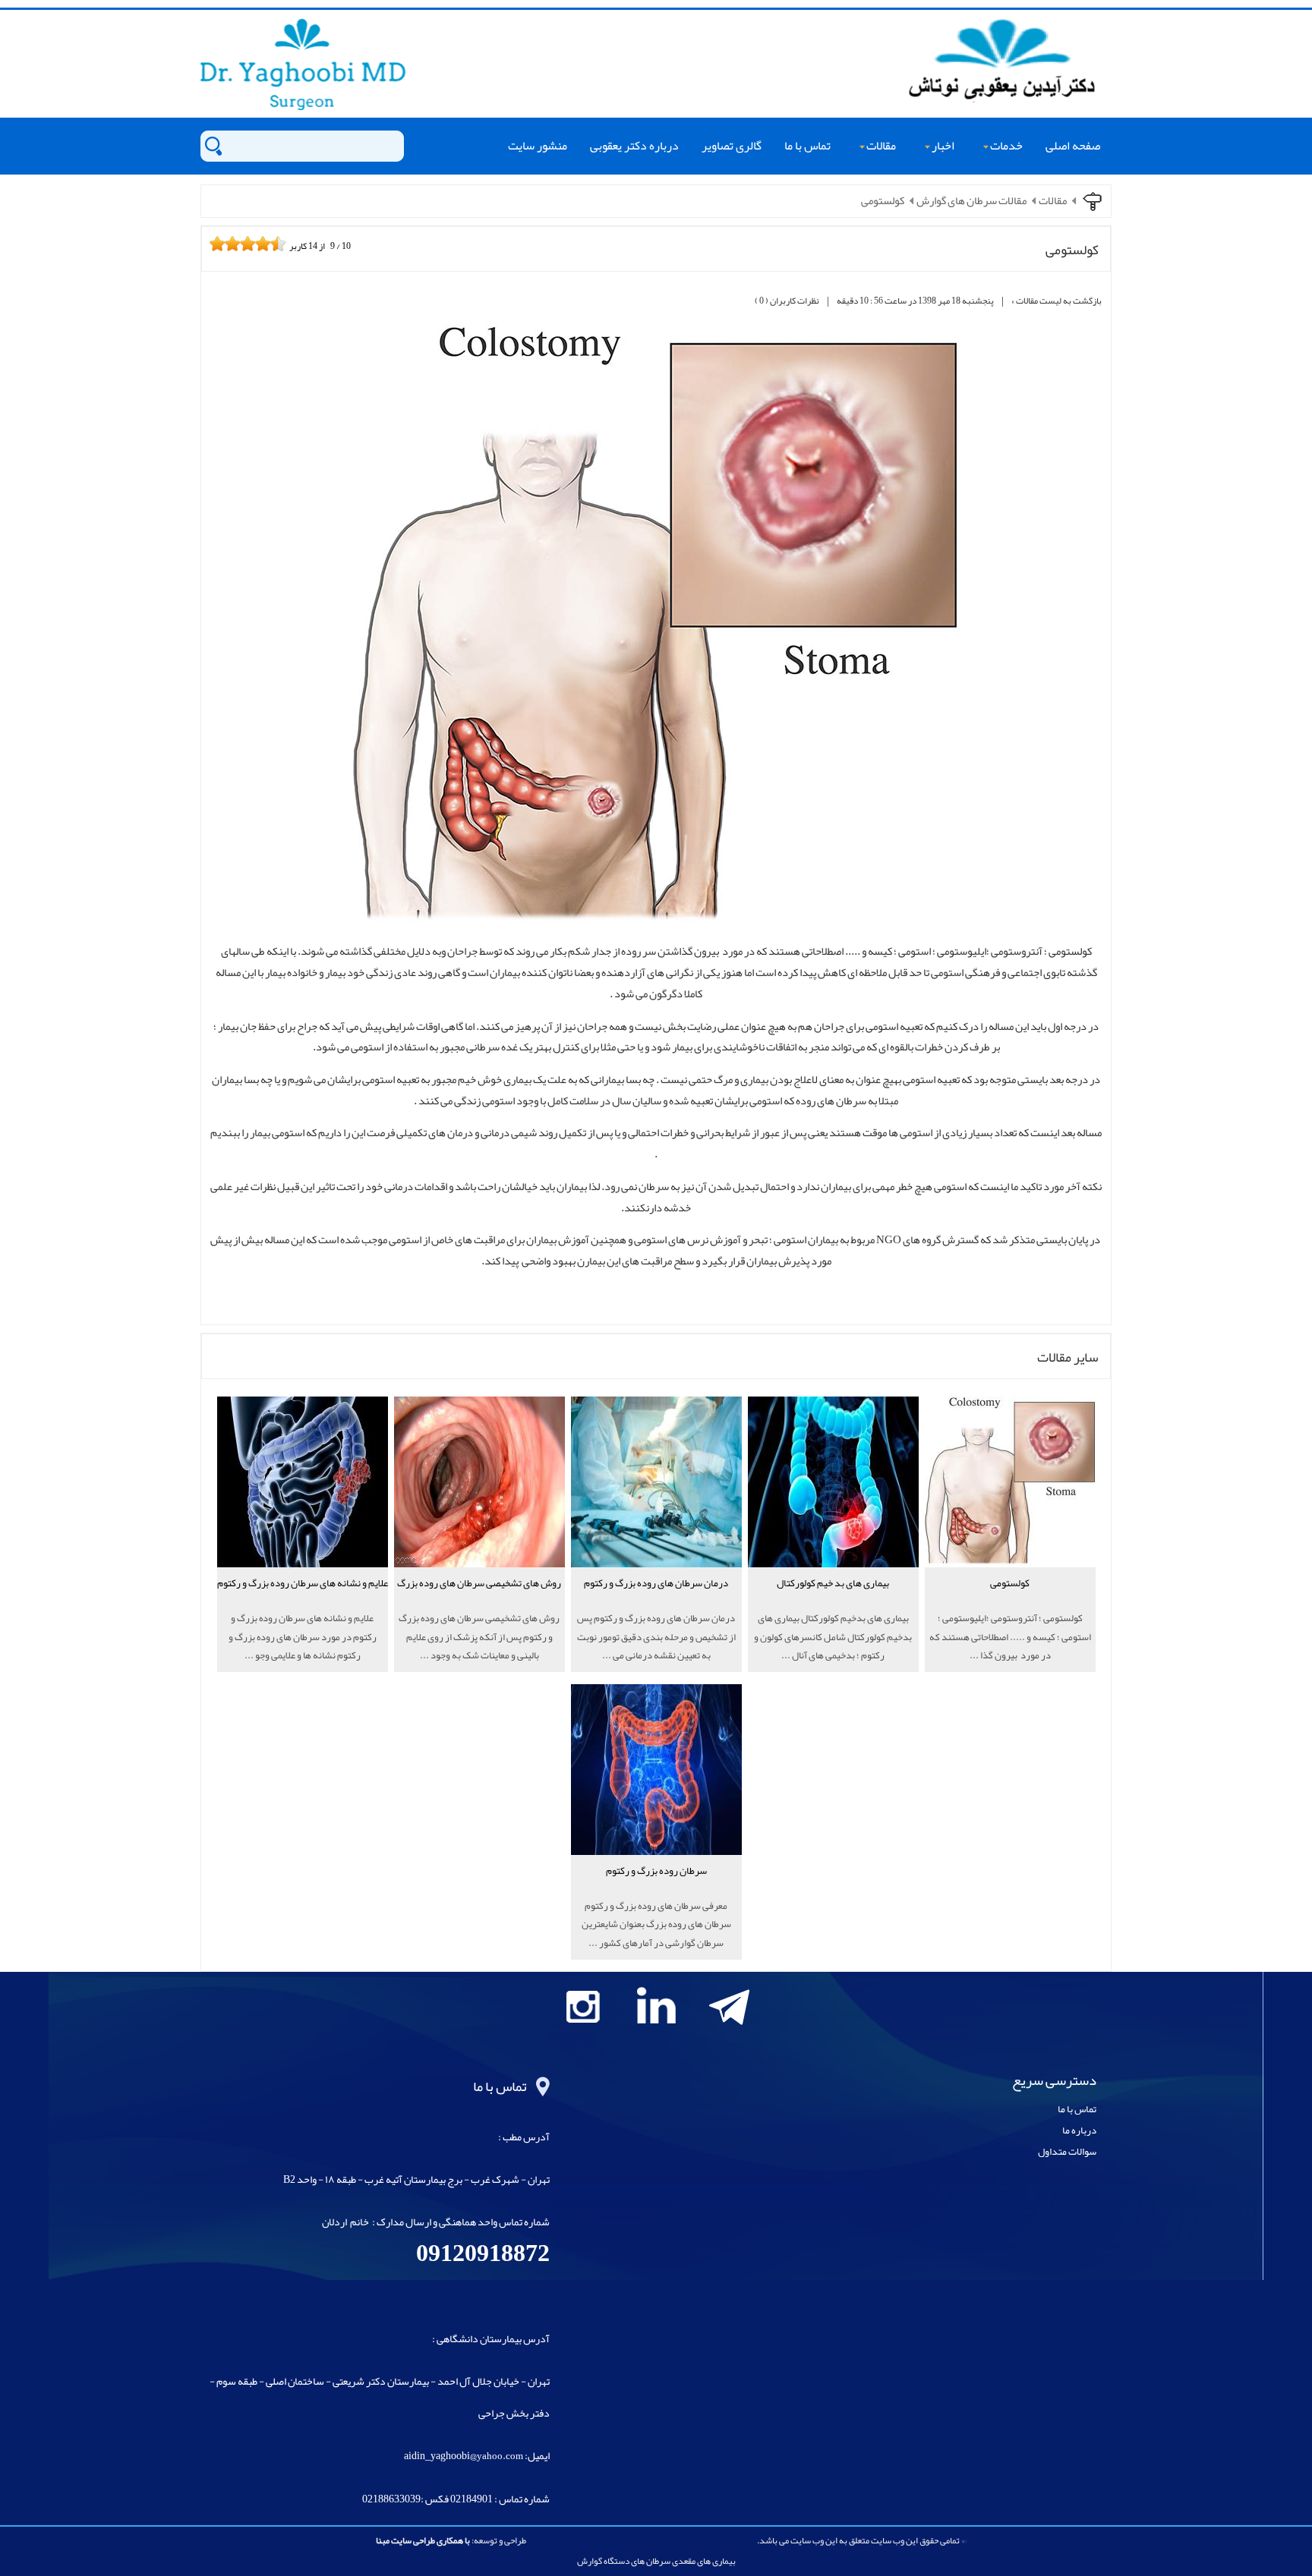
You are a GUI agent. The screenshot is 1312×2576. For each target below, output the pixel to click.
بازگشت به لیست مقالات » (1057, 301)
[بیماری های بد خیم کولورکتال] (833, 1606)
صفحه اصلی (1073, 146)
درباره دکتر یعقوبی (634, 146)
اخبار (943, 146)
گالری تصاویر (732, 146)
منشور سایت (538, 146)
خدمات (1006, 146)
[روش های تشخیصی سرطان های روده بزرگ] (479, 1606)
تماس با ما (807, 146)
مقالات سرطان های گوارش (971, 201)
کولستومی (883, 201)
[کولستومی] (1010, 1606)
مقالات (881, 146)
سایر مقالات (1068, 1357)
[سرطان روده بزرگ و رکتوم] (656, 1893)
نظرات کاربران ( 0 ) (787, 301)
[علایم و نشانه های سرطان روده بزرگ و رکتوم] (303, 1606)
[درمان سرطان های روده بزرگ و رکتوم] (656, 1606)
